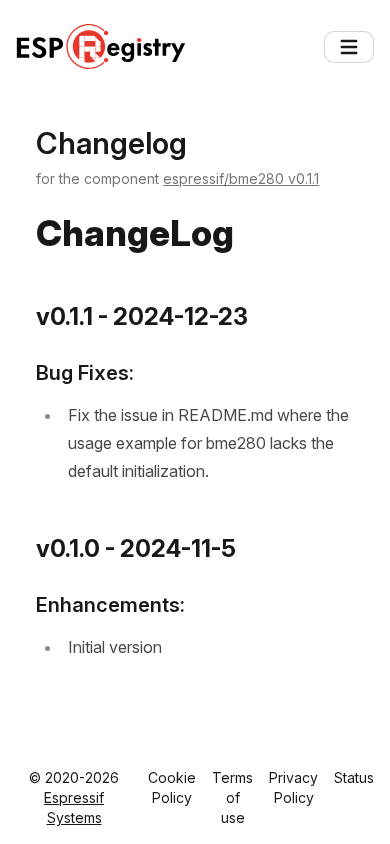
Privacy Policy (293, 787)
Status (354, 777)
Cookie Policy (172, 787)
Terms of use (232, 797)
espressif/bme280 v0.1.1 (241, 178)
